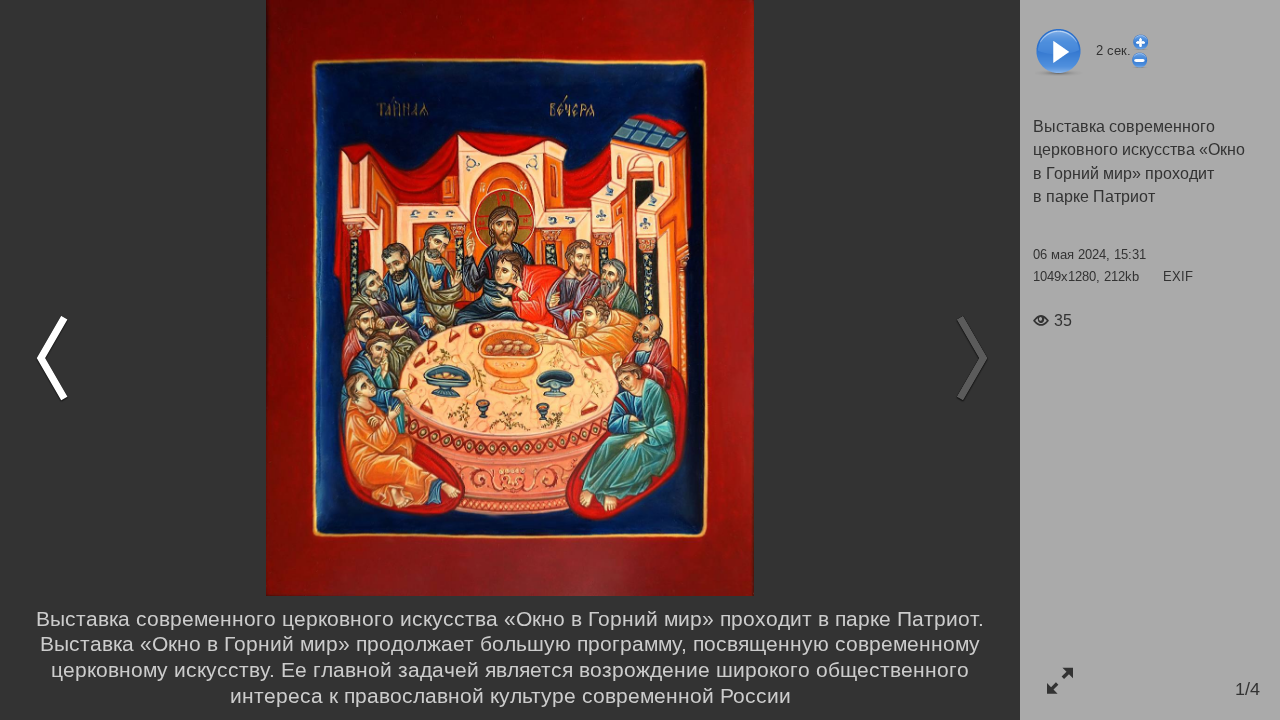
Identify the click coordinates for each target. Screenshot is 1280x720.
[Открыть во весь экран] (1059, 680)
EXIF (1178, 276)
